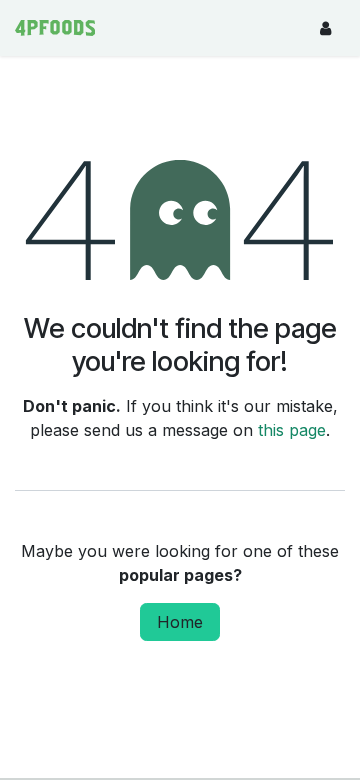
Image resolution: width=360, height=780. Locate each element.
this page (292, 430)
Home (180, 622)
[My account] (325, 28)
